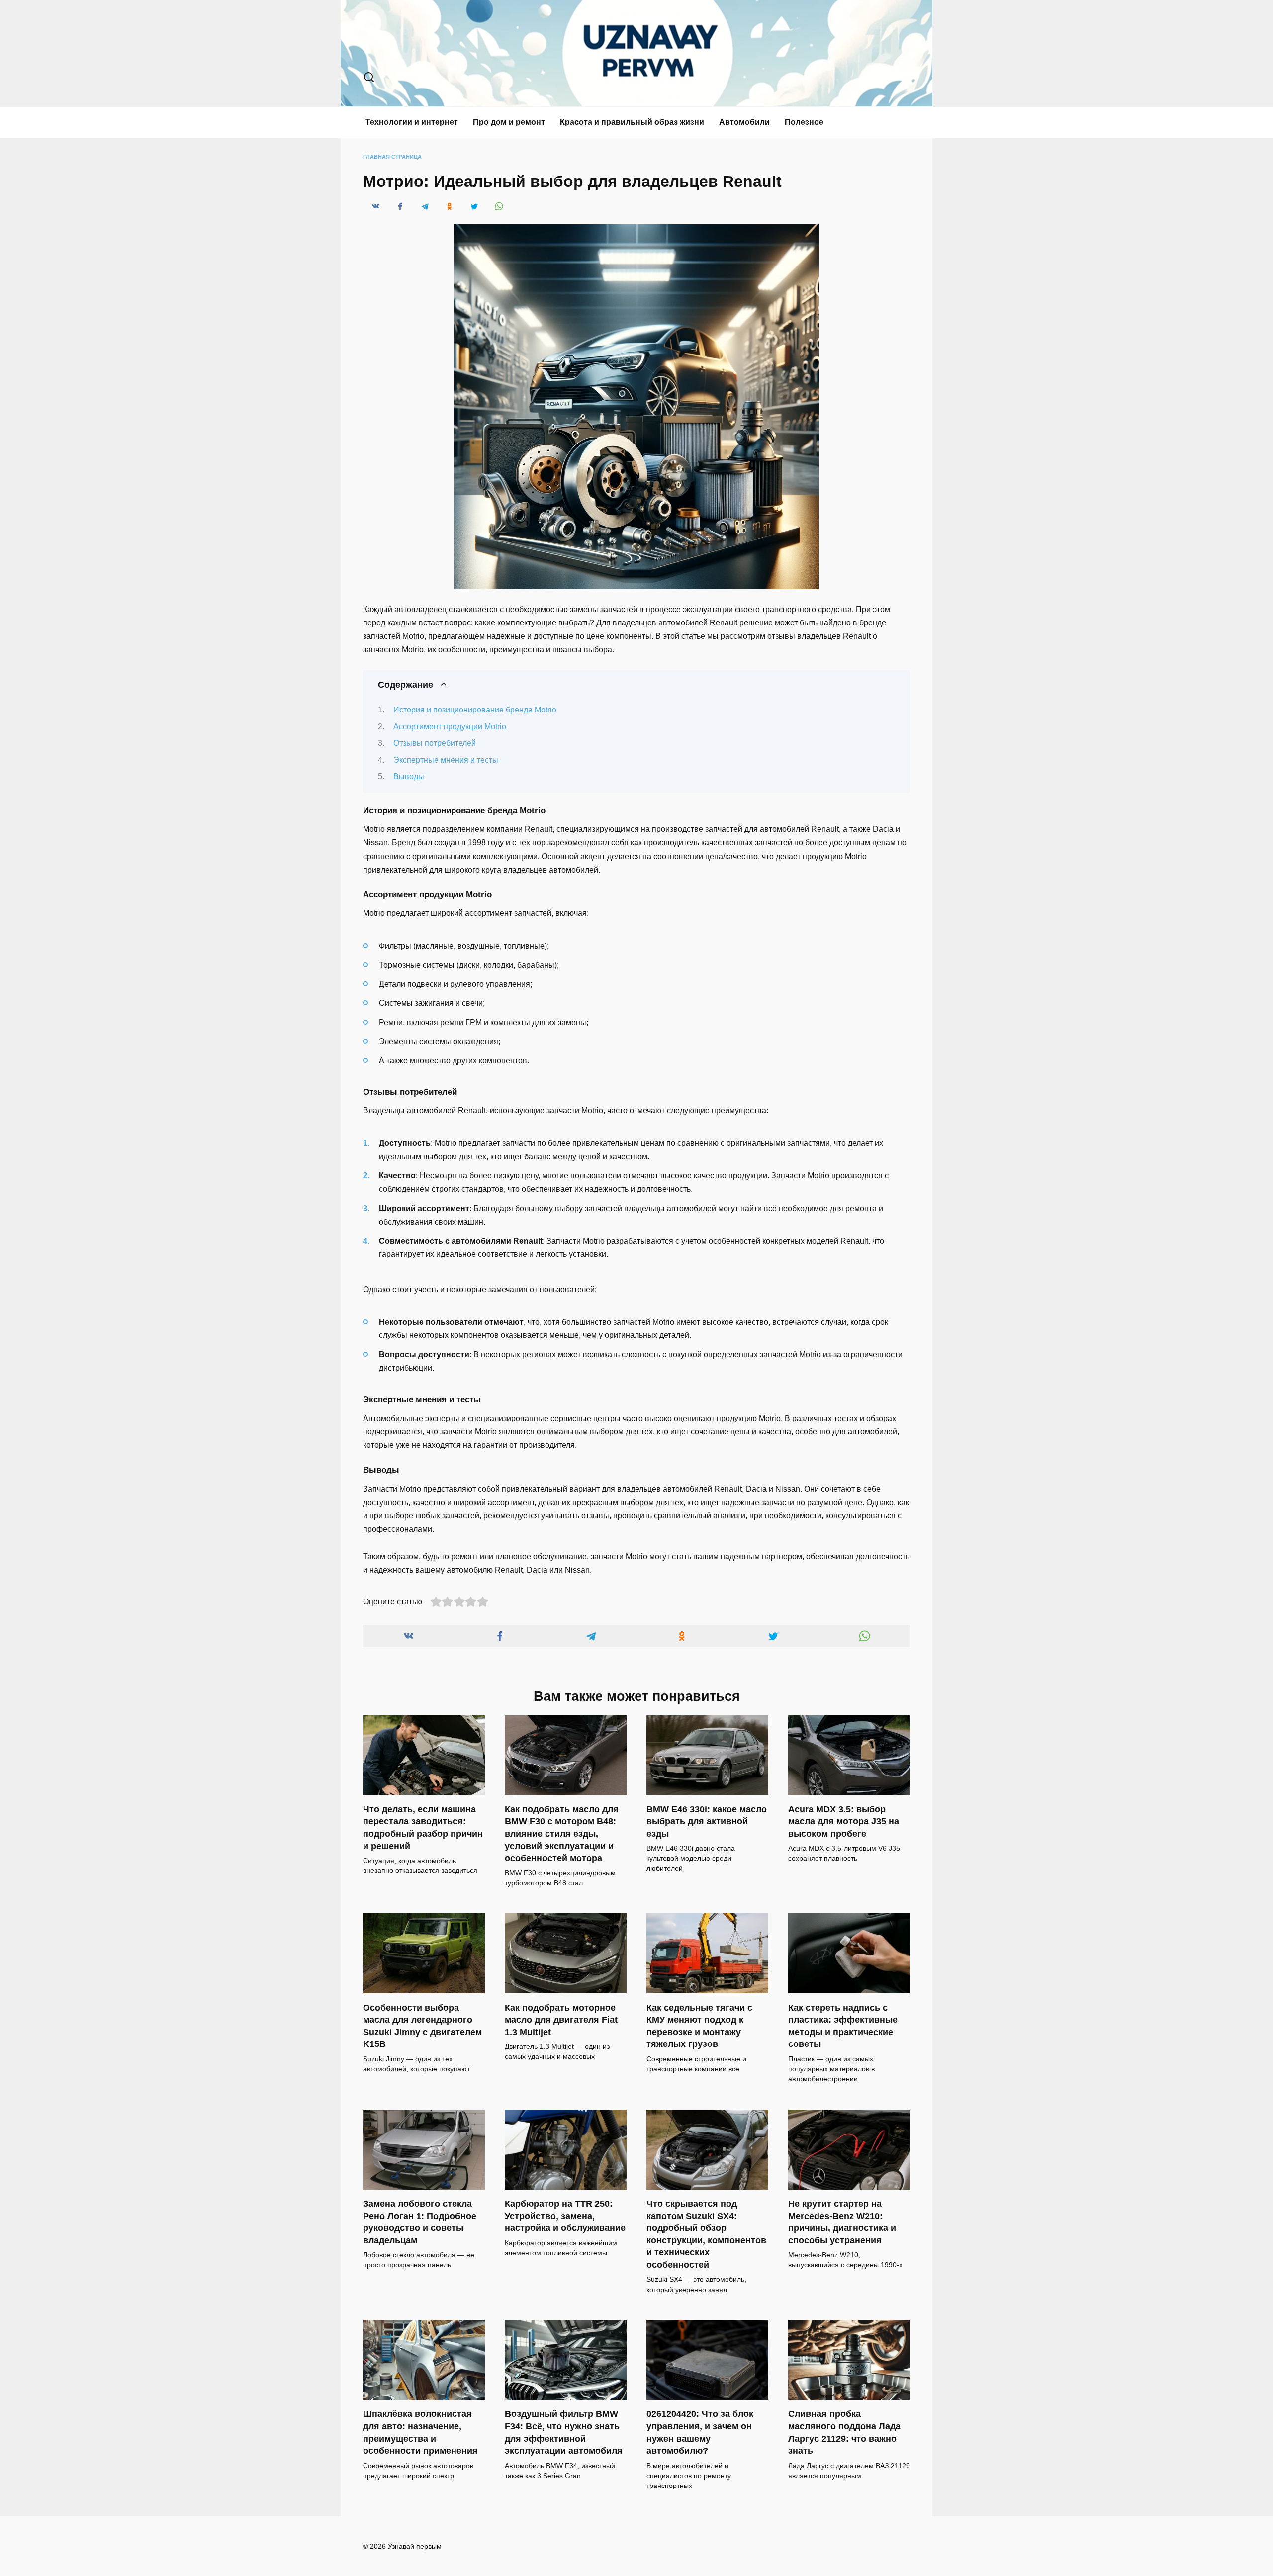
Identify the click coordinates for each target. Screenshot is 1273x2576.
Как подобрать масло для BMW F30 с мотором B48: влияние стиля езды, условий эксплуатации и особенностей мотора (562, 1833)
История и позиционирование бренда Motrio (475, 710)
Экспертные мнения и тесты (446, 760)
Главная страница (392, 157)
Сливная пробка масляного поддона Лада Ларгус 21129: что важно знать (844, 2432)
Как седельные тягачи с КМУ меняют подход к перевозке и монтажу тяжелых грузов (699, 2026)
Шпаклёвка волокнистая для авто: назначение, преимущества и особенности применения (420, 2432)
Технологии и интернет (412, 122)
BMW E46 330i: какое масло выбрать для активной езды (707, 1821)
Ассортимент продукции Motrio (450, 727)
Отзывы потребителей (435, 743)
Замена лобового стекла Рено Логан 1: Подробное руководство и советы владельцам (420, 2222)
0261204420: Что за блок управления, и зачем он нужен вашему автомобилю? (700, 2432)
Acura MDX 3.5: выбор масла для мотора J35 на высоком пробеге (844, 1821)
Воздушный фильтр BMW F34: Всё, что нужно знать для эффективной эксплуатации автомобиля (564, 2432)
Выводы (409, 776)
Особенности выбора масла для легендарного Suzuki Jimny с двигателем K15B (422, 2026)
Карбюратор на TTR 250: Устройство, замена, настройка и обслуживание (565, 2216)
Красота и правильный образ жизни (632, 122)
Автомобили (744, 122)
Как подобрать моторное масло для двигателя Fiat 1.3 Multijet (561, 2019)
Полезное (804, 122)
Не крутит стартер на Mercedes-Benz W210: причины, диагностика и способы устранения (842, 2222)
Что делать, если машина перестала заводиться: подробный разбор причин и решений (423, 1827)
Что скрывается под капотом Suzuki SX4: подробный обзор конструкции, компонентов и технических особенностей (706, 2234)
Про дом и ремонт (509, 122)
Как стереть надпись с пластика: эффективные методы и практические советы (843, 2026)
